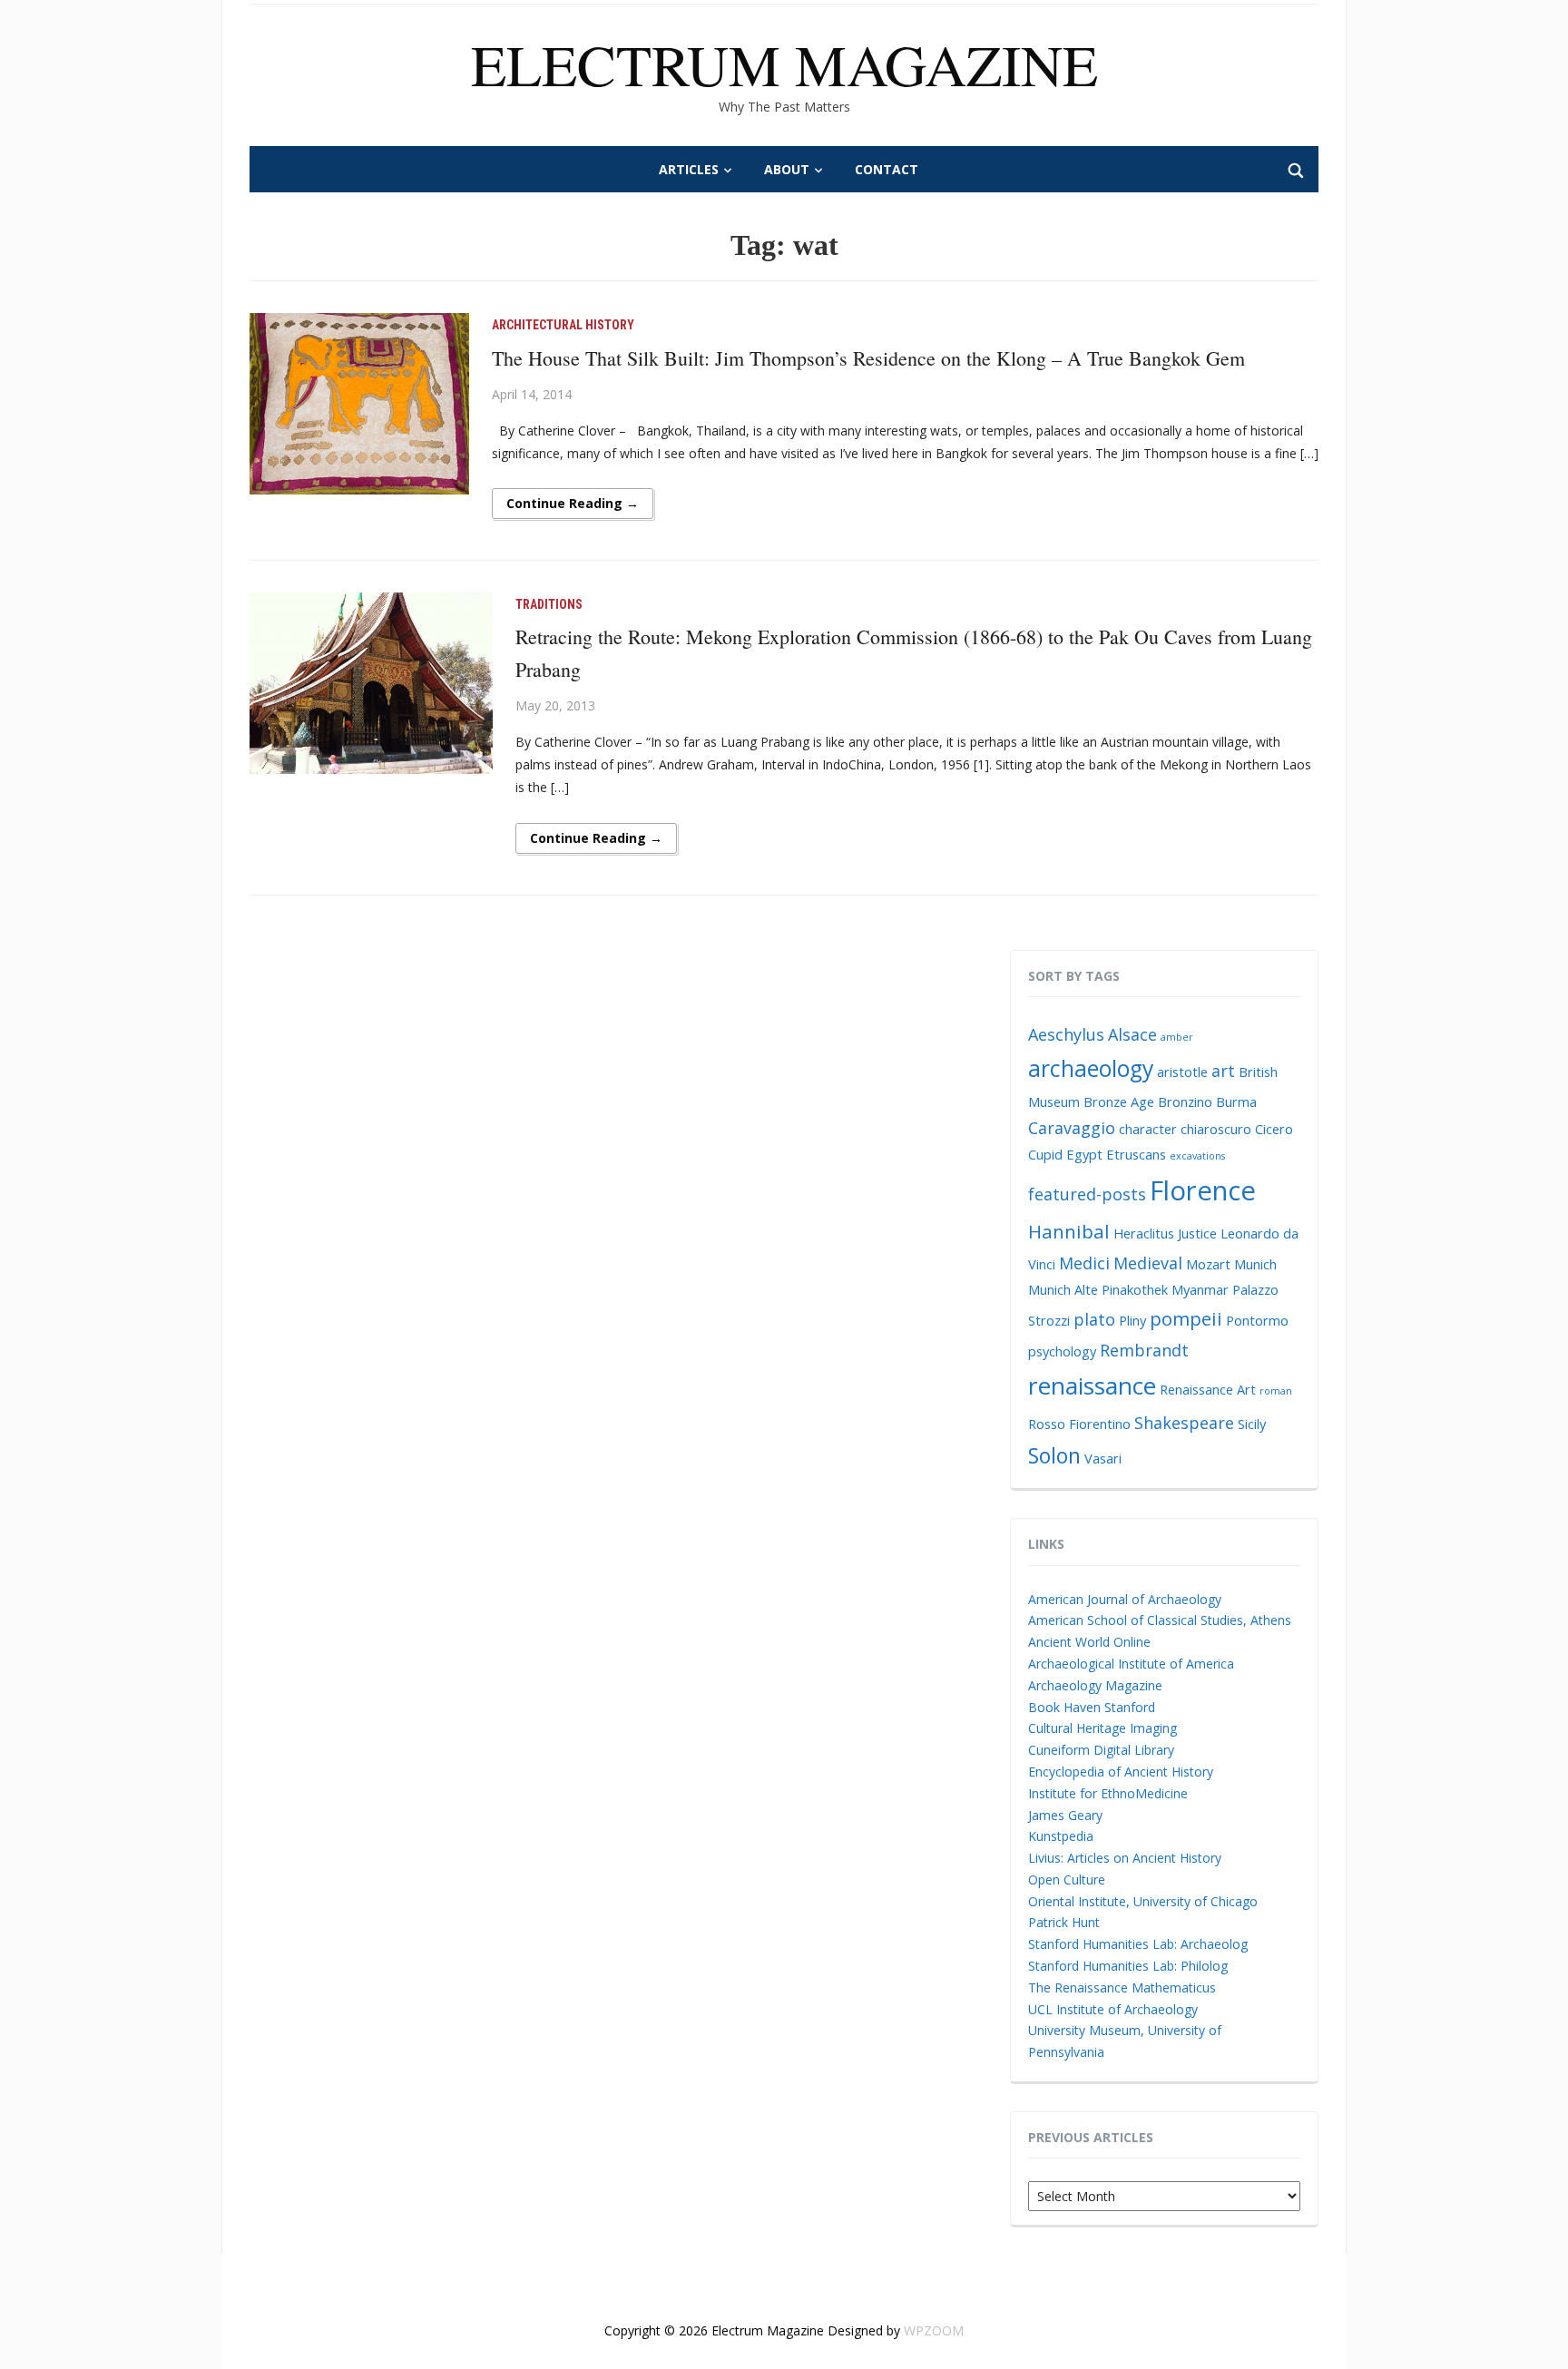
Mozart (1208, 1264)
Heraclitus (1144, 1233)
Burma (1236, 1101)
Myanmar (1200, 1289)
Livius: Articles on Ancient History (1125, 1858)
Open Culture (1067, 1880)
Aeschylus (1066, 1034)
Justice (1197, 1233)
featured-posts (1087, 1194)
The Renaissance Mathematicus (1122, 1987)
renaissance (1092, 1385)
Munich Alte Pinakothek (1098, 1289)
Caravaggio (1072, 1128)
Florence (1203, 1190)
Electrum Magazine (784, 64)
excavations (1197, 1156)
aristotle (1182, 1072)
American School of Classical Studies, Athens (1160, 1620)
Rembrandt (1144, 1350)
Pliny (1132, 1320)
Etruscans (1136, 1154)
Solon (1054, 1455)
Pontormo (1257, 1320)
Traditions (549, 604)
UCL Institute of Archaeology (1113, 2009)
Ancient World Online (1089, 1642)
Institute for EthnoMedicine (1108, 1793)
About (787, 169)
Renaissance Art (1208, 1389)
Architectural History (563, 325)
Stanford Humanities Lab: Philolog (1128, 1966)
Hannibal (1069, 1231)
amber (1177, 1037)
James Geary (1065, 1815)
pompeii (1186, 1318)
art (1223, 1071)
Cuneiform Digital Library (1101, 1750)
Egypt (1084, 1154)
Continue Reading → (573, 503)
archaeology (1091, 1068)
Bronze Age (1119, 1101)
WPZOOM (934, 2330)
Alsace (1132, 1034)
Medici (1084, 1263)
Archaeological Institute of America (1131, 1664)
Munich (1255, 1264)
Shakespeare (1184, 1423)
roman (1276, 1391)
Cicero (1274, 1129)
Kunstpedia (1061, 1836)
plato (1094, 1319)
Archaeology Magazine (1095, 1685)
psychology (1062, 1351)
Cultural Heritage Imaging (1102, 1728)
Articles (689, 169)
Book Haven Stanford (1092, 1707)
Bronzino (1185, 1101)
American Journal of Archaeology (1125, 1599)
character (1148, 1129)
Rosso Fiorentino (1079, 1424)
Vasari (1103, 1458)
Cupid (1045, 1154)
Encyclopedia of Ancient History (1121, 1772)
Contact (887, 169)
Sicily (1252, 1424)
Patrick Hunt (1064, 1922)
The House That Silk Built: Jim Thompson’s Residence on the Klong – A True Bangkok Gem (868, 358)
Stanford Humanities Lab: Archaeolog (1138, 1944)
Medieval (1148, 1263)
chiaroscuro (1216, 1129)
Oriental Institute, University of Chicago (1143, 1901)
